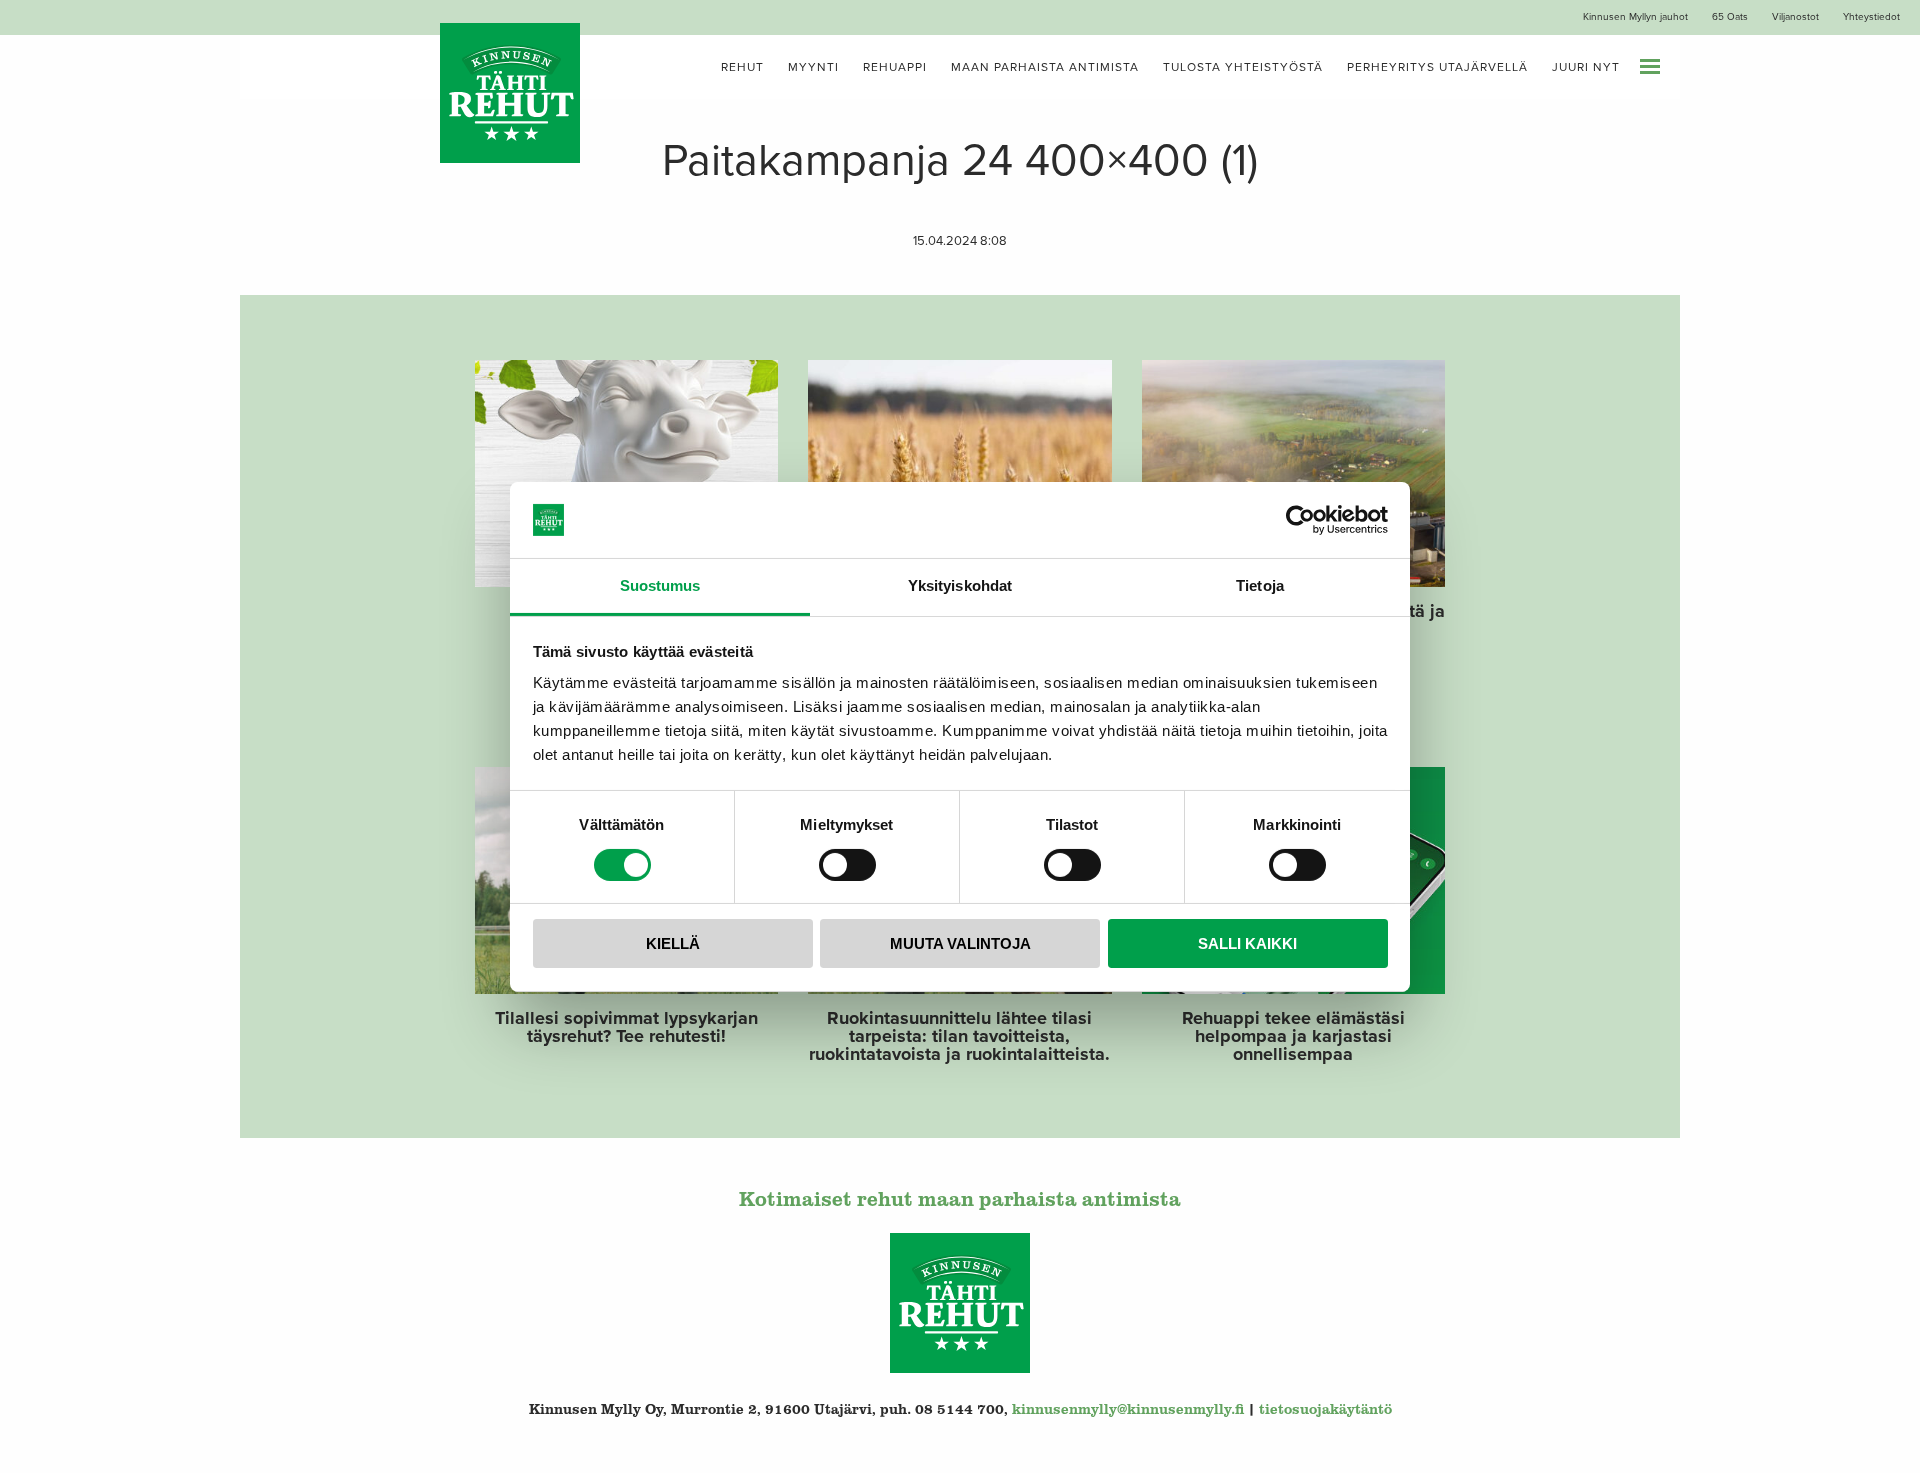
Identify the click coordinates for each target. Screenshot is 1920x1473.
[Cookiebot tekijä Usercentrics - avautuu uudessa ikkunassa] (1300, 520)
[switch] (847, 865)
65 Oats (1730, 17)
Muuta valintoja (960, 943)
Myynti (813, 67)
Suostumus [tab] (660, 585)
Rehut (742, 67)
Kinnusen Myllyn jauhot (1635, 17)
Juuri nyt (1586, 67)
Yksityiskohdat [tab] (960, 585)
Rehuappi (895, 67)
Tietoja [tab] (1260, 585)
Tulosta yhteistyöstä (1243, 67)
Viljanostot (1795, 17)
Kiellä (673, 943)
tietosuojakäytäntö (1325, 1408)
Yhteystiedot (1871, 17)
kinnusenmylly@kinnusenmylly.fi (1128, 1408)
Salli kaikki (1247, 943)
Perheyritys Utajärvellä (1437, 67)
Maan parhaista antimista (1045, 67)
